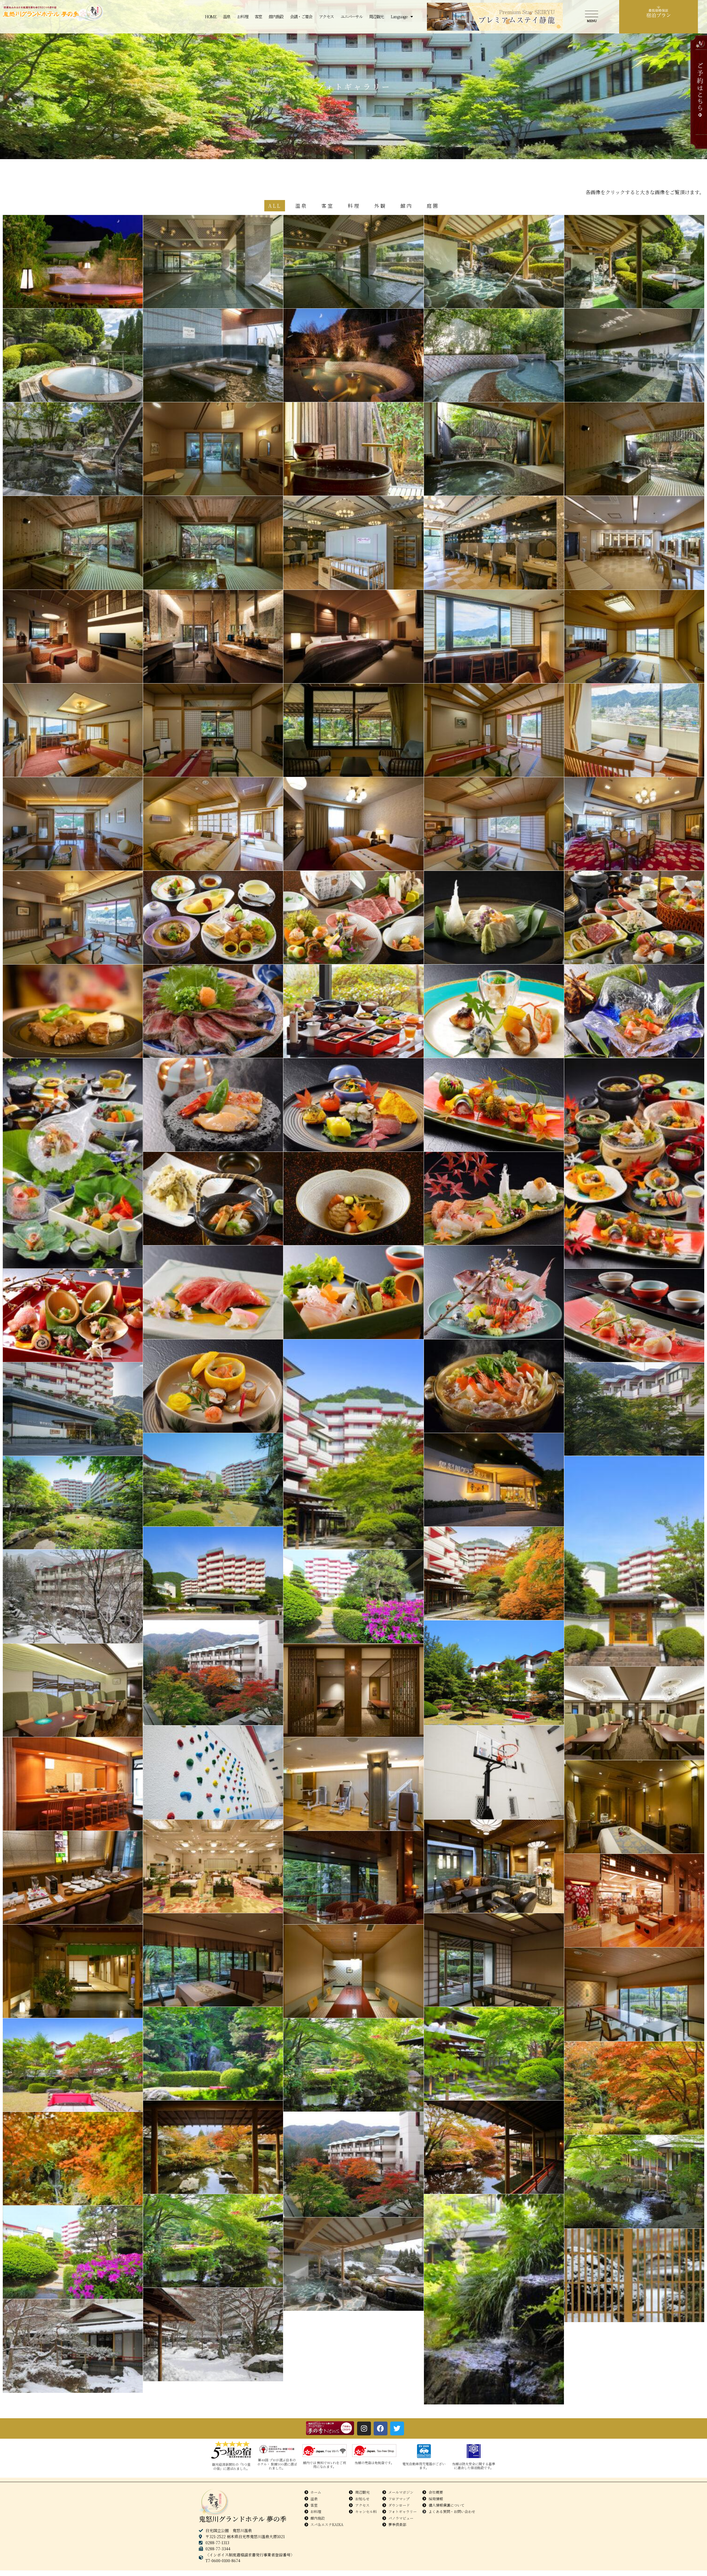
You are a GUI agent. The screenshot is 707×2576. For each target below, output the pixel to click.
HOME (210, 16)
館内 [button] (407, 206)
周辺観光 (376, 16)
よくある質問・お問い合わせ (452, 2511)
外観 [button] (380, 206)
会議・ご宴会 (301, 16)
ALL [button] (275, 206)
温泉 (227, 16)
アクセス (326, 16)
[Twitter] (397, 2428)
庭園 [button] (433, 206)
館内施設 (276, 16)
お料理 (242, 16)
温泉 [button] (301, 206)
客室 (258, 16)
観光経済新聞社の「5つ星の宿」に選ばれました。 (231, 2466)
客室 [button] (328, 206)
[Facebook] (381, 2428)
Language (399, 16)
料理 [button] (354, 206)
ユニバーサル (351, 16)
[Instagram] (364, 2428)
